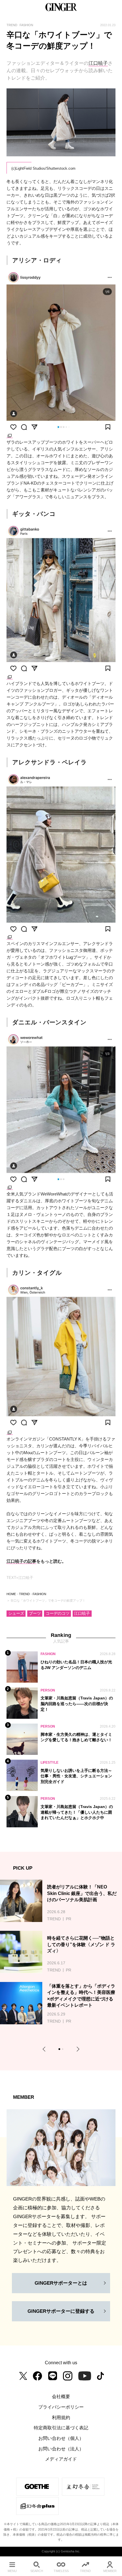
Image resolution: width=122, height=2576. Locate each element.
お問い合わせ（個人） (61, 2438)
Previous (45, 2049)
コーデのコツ (58, 1613)
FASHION (39, 1594)
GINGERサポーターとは (61, 2283)
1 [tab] (60, 2050)
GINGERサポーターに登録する (61, 2311)
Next (77, 2049)
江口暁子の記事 (21, 1561)
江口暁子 (98, 63)
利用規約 (61, 2417)
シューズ (16, 1613)
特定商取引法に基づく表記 (61, 2428)
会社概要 (61, 2396)
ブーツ (35, 1613)
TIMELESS (61, 2571)
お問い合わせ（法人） (61, 2449)
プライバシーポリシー (61, 2407)
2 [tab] (63, 2050)
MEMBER (110, 2571)
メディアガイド (61, 2459)
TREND (24, 1594)
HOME (11, 1594)
